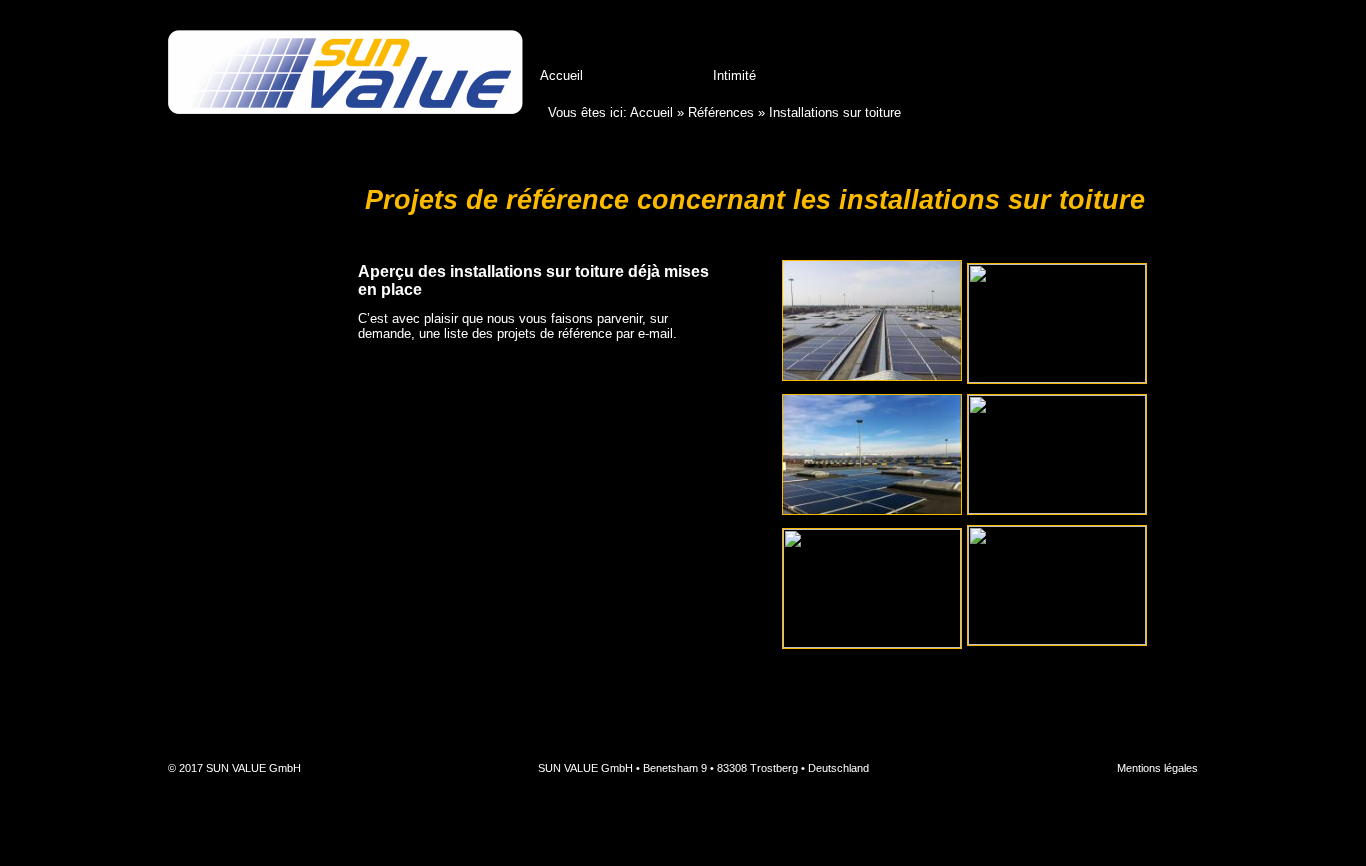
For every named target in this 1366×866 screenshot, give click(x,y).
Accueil (561, 75)
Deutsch (1100, 42)
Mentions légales (1157, 768)
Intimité (734, 75)
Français (1180, 42)
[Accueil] (345, 73)
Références (648, 75)
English (1140, 42)
